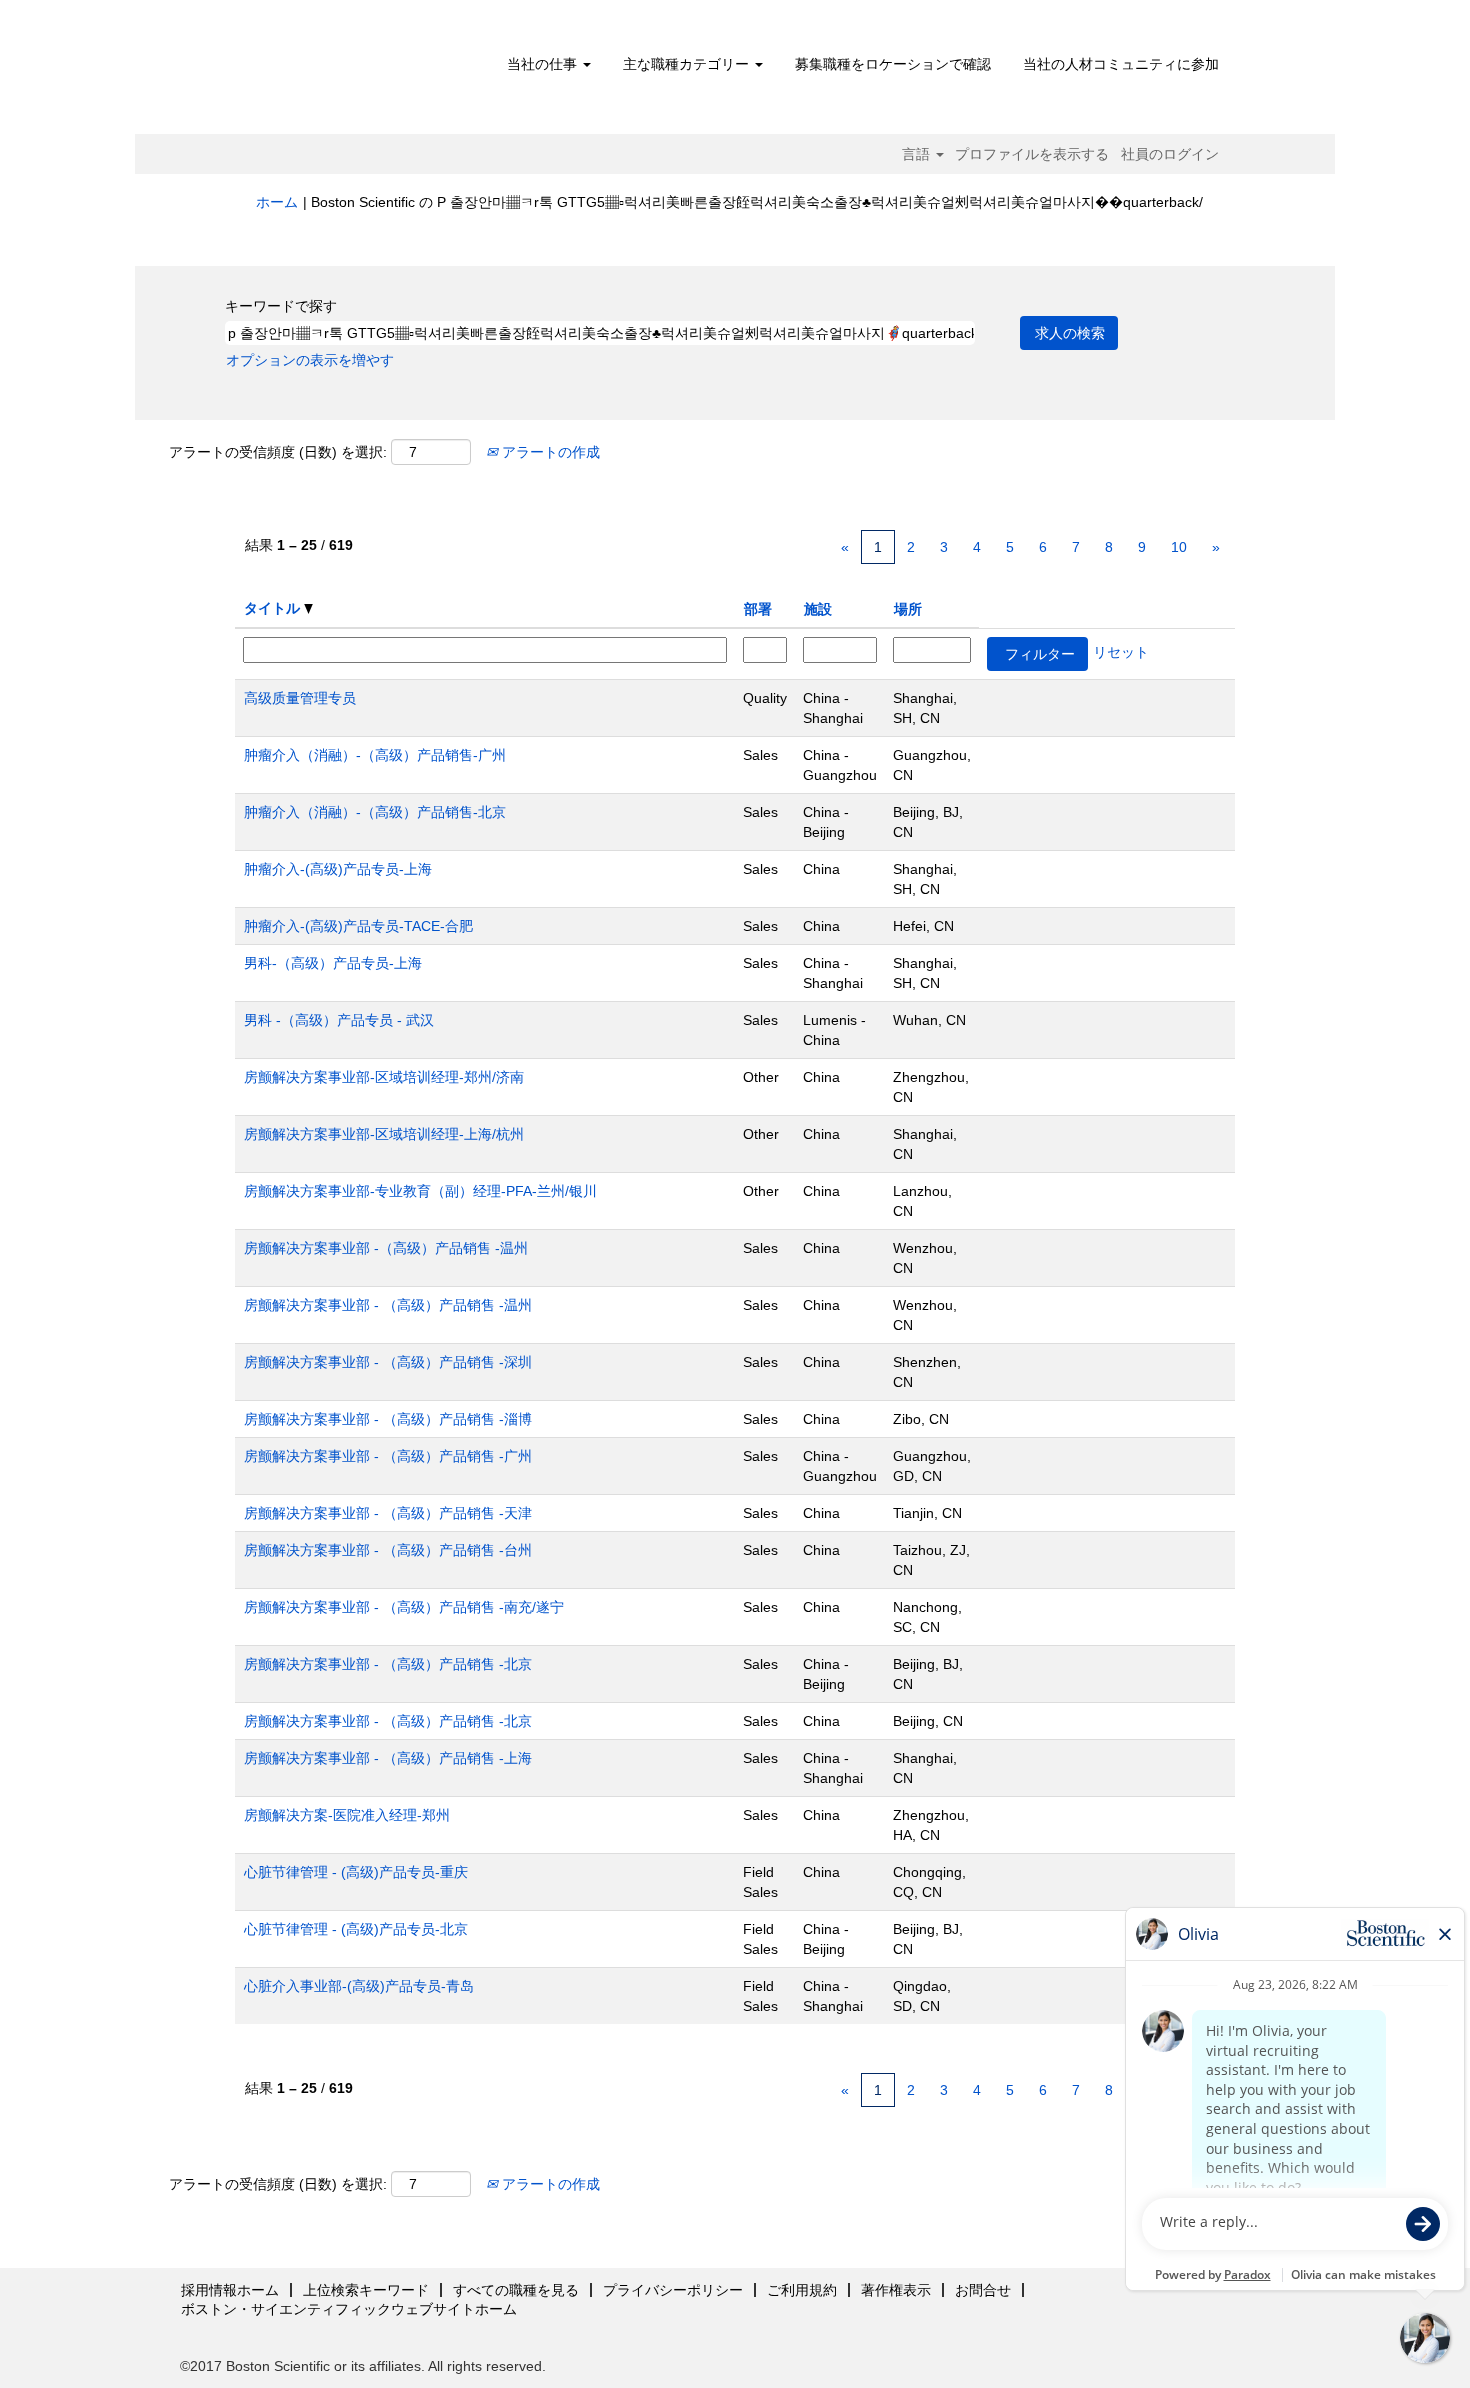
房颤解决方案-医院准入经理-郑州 (347, 1815)
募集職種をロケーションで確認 (893, 64)
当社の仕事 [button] (544, 64)
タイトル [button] (274, 608)
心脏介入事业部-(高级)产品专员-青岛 (359, 1986)
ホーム (277, 202)
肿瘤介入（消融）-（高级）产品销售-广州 (375, 755)
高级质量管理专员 (300, 698)
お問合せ (983, 2290)
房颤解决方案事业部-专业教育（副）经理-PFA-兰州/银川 (420, 1191)
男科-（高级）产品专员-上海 (333, 963)
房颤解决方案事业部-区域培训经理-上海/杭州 (384, 1134)
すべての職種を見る (516, 2290)
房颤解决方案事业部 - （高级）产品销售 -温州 (388, 1305)
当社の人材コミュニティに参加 (1121, 64)
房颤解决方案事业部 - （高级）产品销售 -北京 (388, 1664)
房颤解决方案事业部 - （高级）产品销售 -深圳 (388, 1362)
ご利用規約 (802, 2290)
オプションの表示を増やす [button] (310, 360)
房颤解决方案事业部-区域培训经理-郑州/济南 (384, 1077)
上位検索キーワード (366, 2290)
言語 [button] (918, 154)
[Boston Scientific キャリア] (370, 72)
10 (1179, 547)
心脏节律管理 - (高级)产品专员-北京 (356, 1929)
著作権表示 (896, 2290)
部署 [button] (758, 609)
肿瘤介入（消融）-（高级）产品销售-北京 (375, 812)
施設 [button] (818, 609)
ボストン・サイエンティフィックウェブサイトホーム (349, 2309)
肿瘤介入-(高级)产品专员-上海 (338, 869)
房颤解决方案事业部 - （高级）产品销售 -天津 (388, 1513)
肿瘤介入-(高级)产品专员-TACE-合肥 (358, 926)
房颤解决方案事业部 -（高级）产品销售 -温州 (386, 1248)
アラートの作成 (549, 452)
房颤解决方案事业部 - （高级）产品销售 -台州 (388, 1550)
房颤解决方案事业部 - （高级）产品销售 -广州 (388, 1456)
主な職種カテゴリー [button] (688, 64)
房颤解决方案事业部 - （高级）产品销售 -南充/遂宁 (404, 1607)
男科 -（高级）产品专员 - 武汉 (339, 1020)
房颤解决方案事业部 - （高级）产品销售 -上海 (388, 1758)
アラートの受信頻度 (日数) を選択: (278, 452)
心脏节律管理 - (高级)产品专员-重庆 (356, 1872)
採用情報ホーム (230, 2290)
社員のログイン (1170, 154)
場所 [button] (908, 609)
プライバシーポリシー (673, 2290)
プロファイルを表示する (1032, 154)
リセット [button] (1121, 652)
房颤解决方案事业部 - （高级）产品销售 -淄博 (388, 1419)
